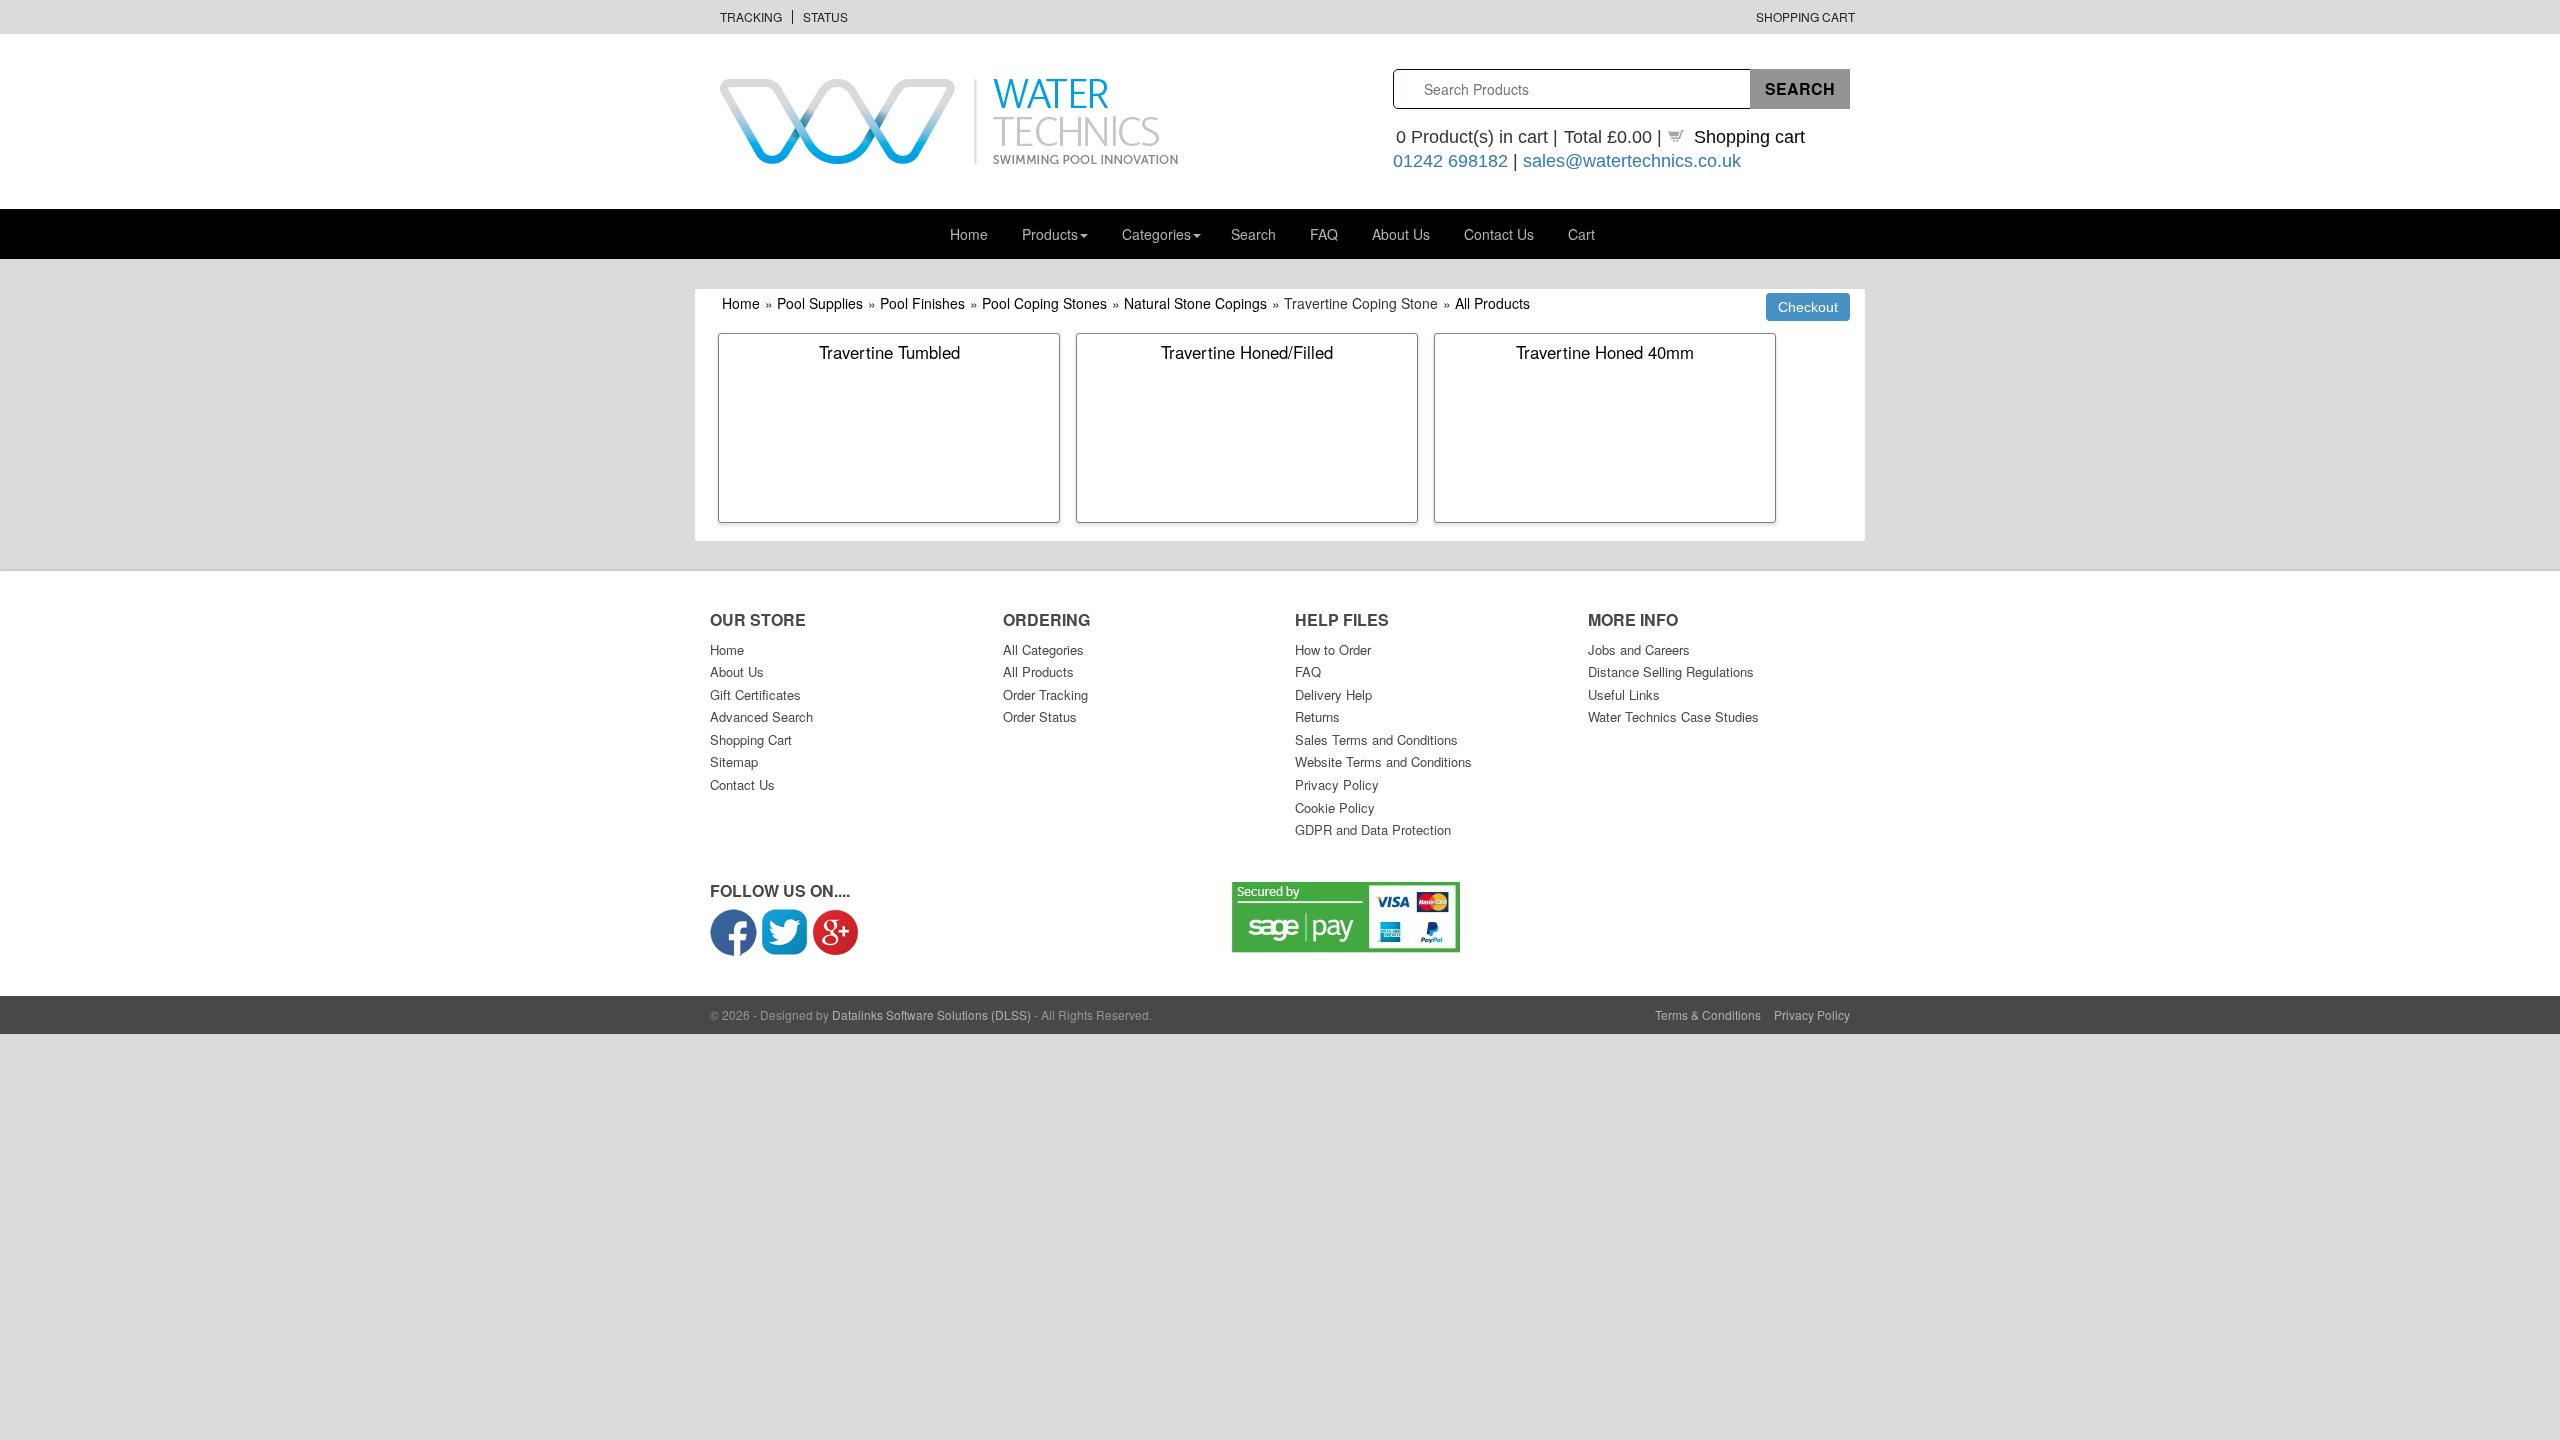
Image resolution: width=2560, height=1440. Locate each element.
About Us (1401, 234)
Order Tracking (1045, 694)
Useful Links (1624, 694)
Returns (1317, 716)
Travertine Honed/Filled (1247, 352)
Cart (1581, 234)
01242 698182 (1450, 161)
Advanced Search (761, 716)
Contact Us (1499, 234)
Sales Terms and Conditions (1376, 739)
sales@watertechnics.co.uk (1632, 161)
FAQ (1324, 234)
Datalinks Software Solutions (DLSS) (931, 1014)
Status (825, 16)
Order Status (1040, 716)
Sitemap (734, 761)
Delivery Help (1333, 694)
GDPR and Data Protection (1373, 829)
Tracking (751, 16)
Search (1253, 234)
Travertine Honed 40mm (1605, 352)
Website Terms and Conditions (1383, 761)
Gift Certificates (755, 694)
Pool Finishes (922, 303)
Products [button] (1050, 234)
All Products (1492, 303)
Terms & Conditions (1708, 1014)
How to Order (1333, 649)
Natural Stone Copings (1195, 303)
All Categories (1043, 649)
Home (969, 234)
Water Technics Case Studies (1673, 716)
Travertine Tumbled (889, 352)
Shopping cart (1749, 137)
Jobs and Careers (1639, 649)
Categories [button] (1156, 234)
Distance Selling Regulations (1671, 671)
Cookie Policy (1335, 807)
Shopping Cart (1805, 16)
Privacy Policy (1337, 784)
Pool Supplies (820, 303)
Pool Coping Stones (1044, 303)
